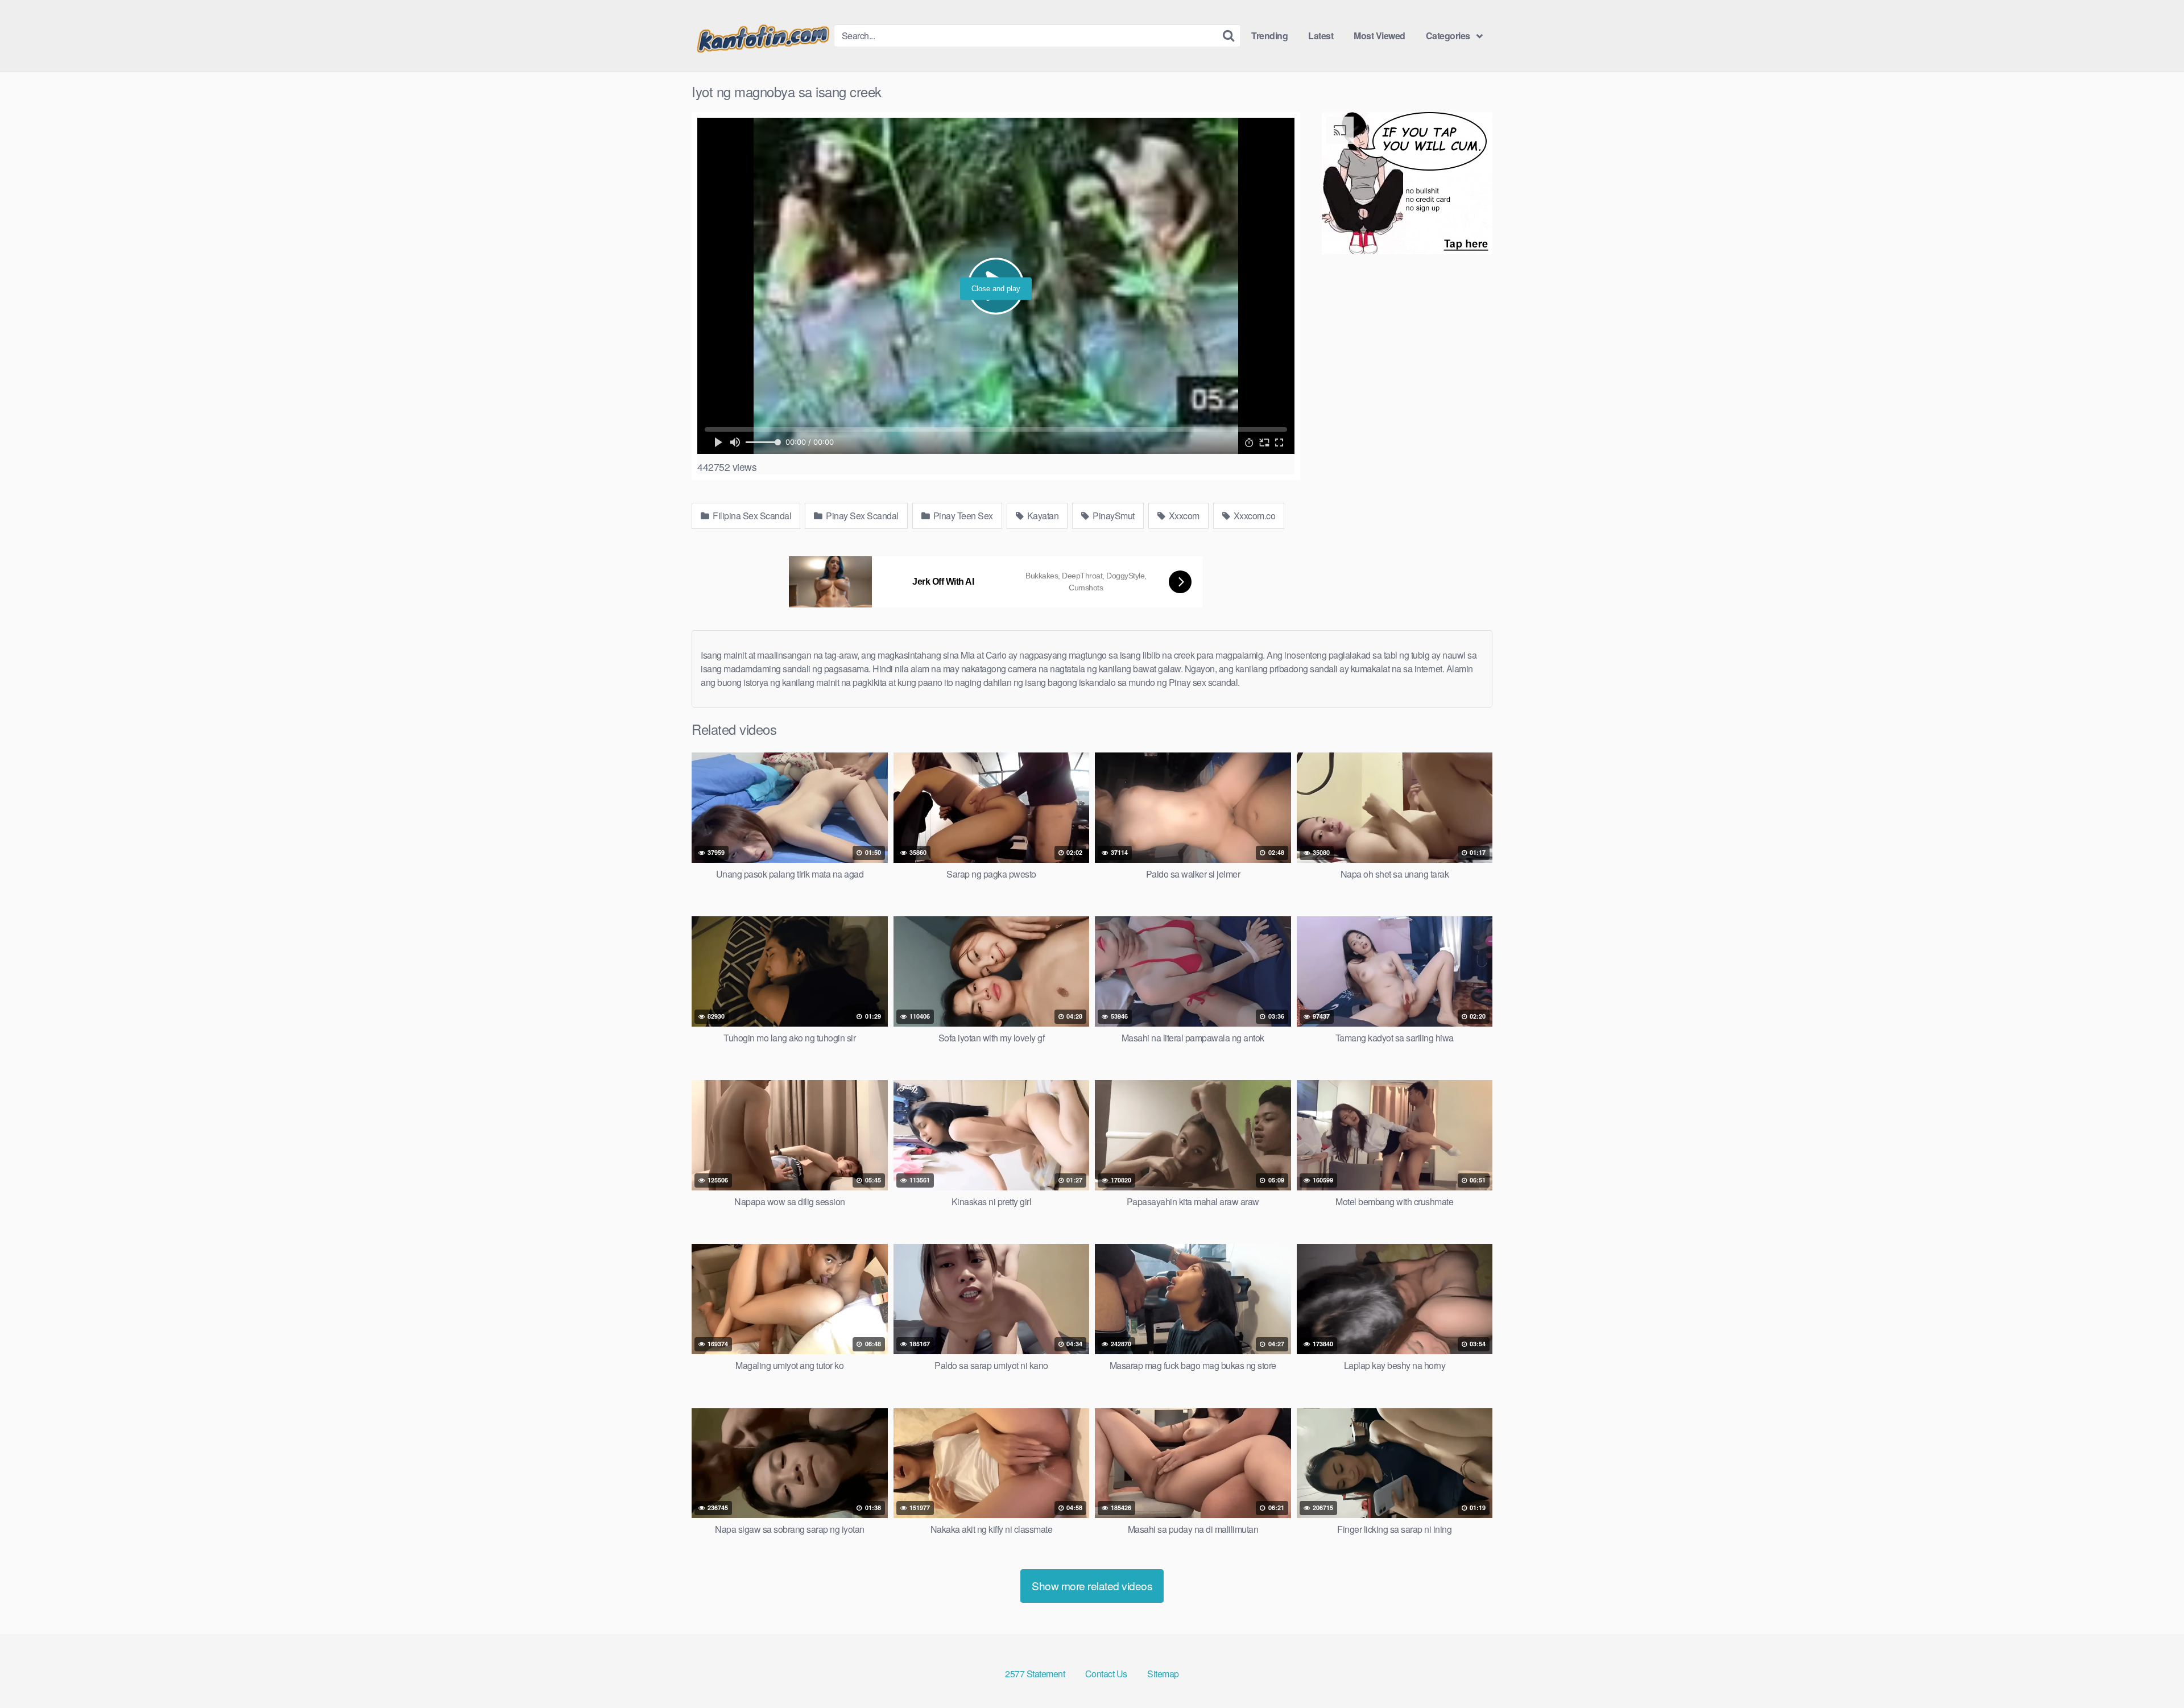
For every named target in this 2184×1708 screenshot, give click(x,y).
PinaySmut (1113, 516)
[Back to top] (2153, 1672)
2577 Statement (1035, 1674)
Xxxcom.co (1253, 516)
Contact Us (1106, 1674)
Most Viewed (1380, 36)
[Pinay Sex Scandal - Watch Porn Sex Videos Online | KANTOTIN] (763, 36)
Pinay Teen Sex (962, 516)
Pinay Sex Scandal (861, 516)
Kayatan (1042, 516)
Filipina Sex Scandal (751, 516)
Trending (1269, 36)
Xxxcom (1183, 516)
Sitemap (1163, 1674)
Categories (1448, 36)
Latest (1321, 36)
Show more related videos (1092, 1585)
